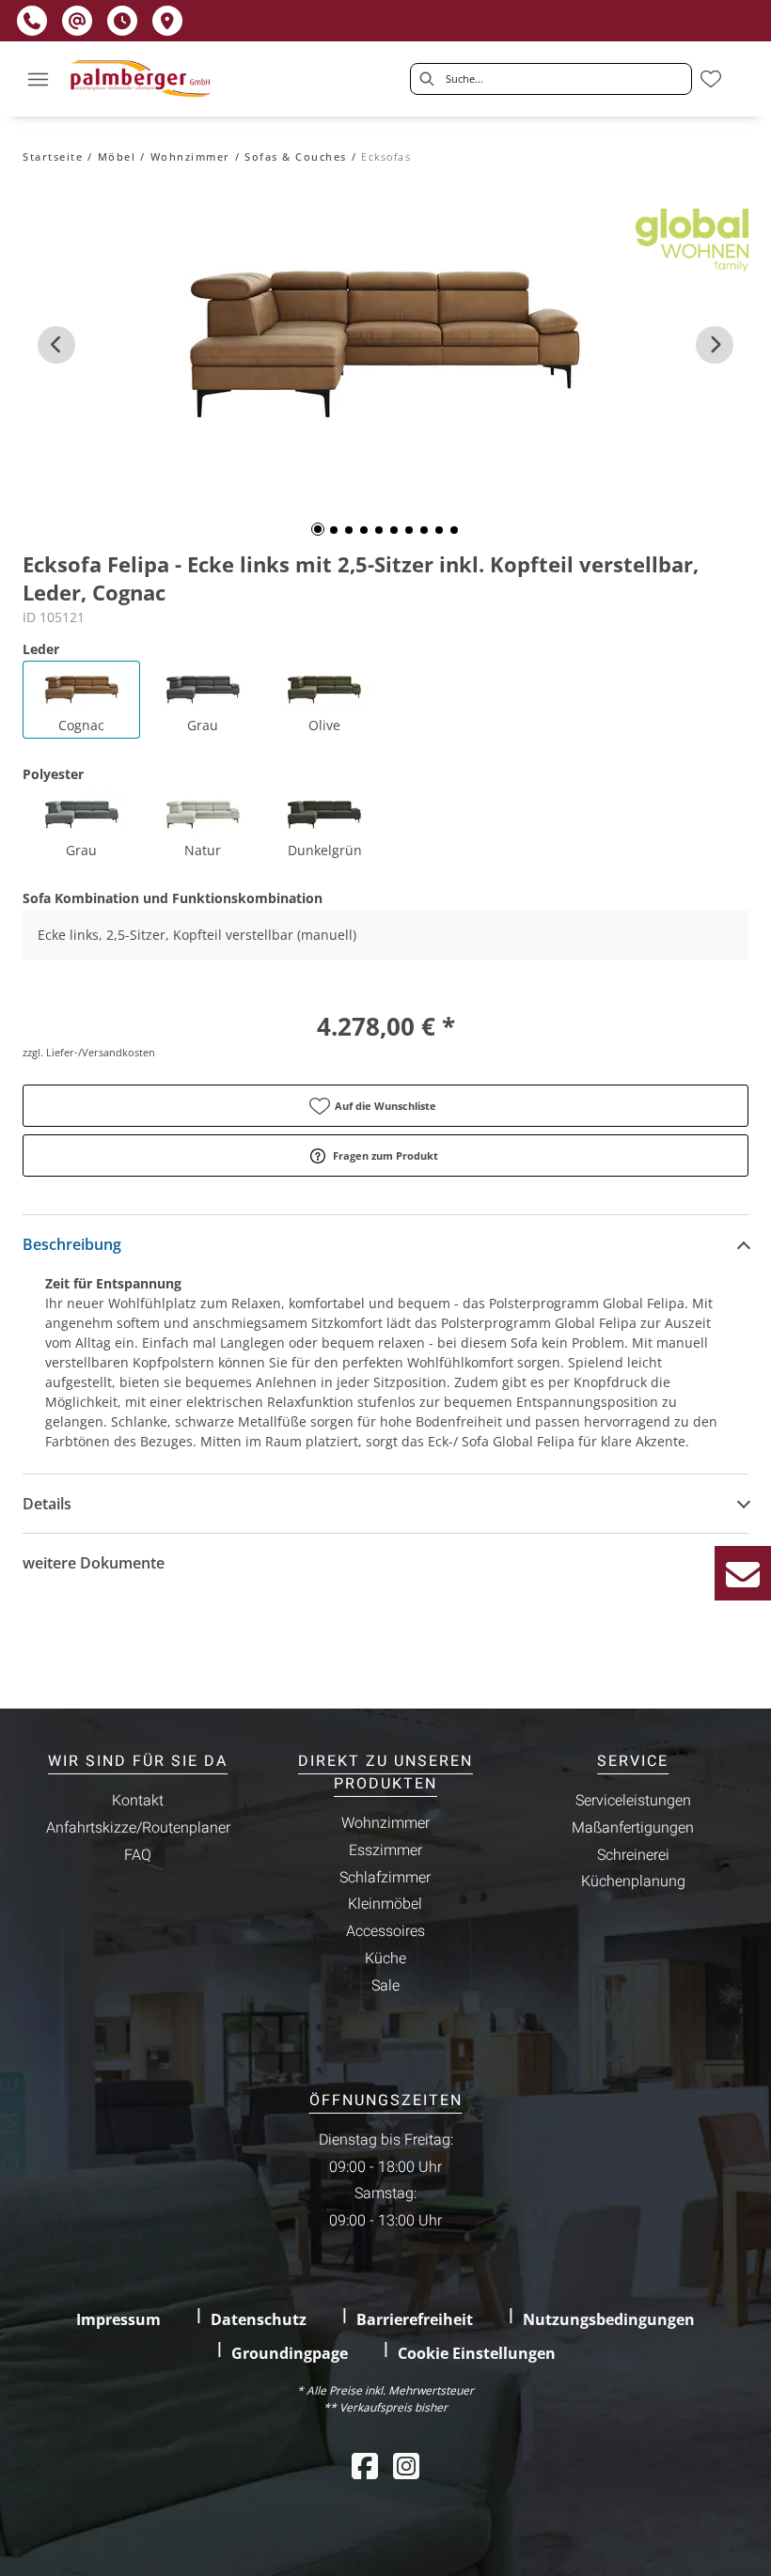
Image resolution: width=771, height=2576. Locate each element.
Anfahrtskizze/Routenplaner (138, 1828)
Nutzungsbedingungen (609, 2319)
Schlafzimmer (385, 1878)
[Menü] (38, 79)
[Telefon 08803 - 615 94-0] (32, 21)
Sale (385, 1986)
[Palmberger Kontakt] (743, 1573)
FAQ (138, 1855)
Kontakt (138, 1801)
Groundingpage (290, 2353)
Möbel (117, 156)
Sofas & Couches (296, 156)
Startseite (53, 156)
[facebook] (365, 2466)
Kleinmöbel (385, 1904)
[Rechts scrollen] (715, 345)
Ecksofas (386, 156)
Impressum (118, 2319)
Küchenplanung (633, 1881)
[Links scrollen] (56, 345)
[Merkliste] (711, 79)
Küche (385, 1959)
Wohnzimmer (190, 156)
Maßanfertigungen (633, 1828)
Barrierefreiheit (415, 2319)
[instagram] (406, 2466)
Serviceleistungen (633, 1801)
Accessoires (385, 1931)
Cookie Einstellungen (477, 2353)
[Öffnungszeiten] (122, 21)
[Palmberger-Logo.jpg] (142, 79)
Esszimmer (385, 1850)
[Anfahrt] (167, 21)
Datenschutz (259, 2319)
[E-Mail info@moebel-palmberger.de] (77, 21)
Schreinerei (633, 1855)
